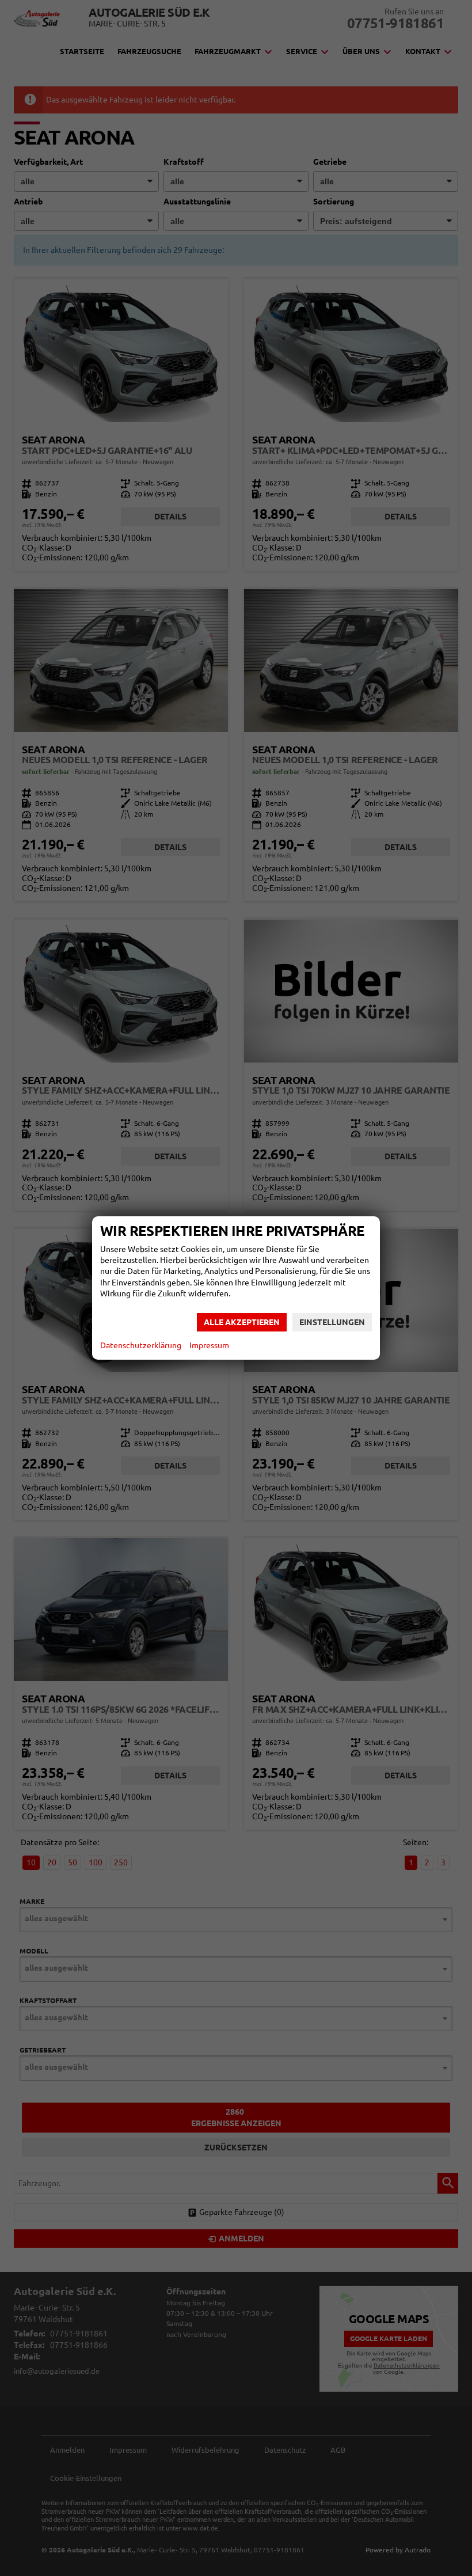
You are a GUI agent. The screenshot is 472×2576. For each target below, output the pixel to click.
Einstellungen (332, 1322)
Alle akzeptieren (242, 1322)
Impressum (209, 1345)
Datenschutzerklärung (141, 1345)
